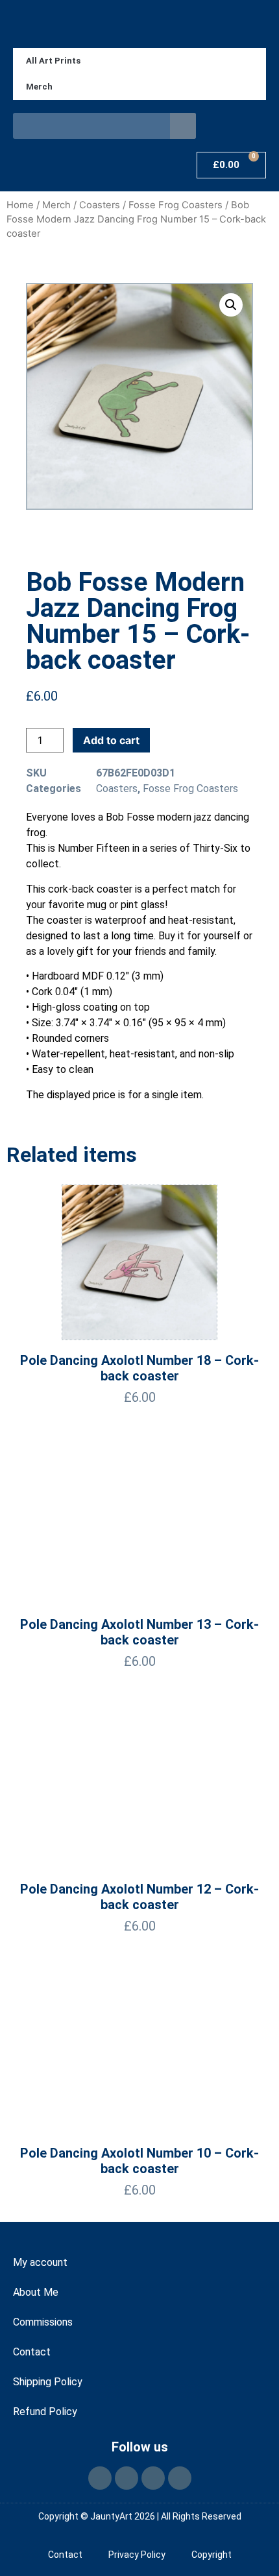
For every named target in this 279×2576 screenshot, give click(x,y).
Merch (39, 87)
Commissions (43, 2322)
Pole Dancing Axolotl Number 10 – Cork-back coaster (139, 2161)
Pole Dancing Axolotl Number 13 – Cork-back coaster (139, 1632)
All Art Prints (53, 61)
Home (20, 205)
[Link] (180, 2478)
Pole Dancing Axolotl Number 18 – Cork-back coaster (139, 1368)
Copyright (212, 2555)
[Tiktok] (153, 2478)
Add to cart (111, 740)
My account (40, 2262)
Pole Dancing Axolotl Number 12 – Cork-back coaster (139, 1897)
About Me (36, 2292)
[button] (231, 305)
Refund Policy (45, 2412)
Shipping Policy (48, 2382)
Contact (32, 2352)
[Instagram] (127, 2478)
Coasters (100, 205)
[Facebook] (100, 2478)
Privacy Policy (137, 2555)
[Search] (183, 126)
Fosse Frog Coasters (176, 205)
